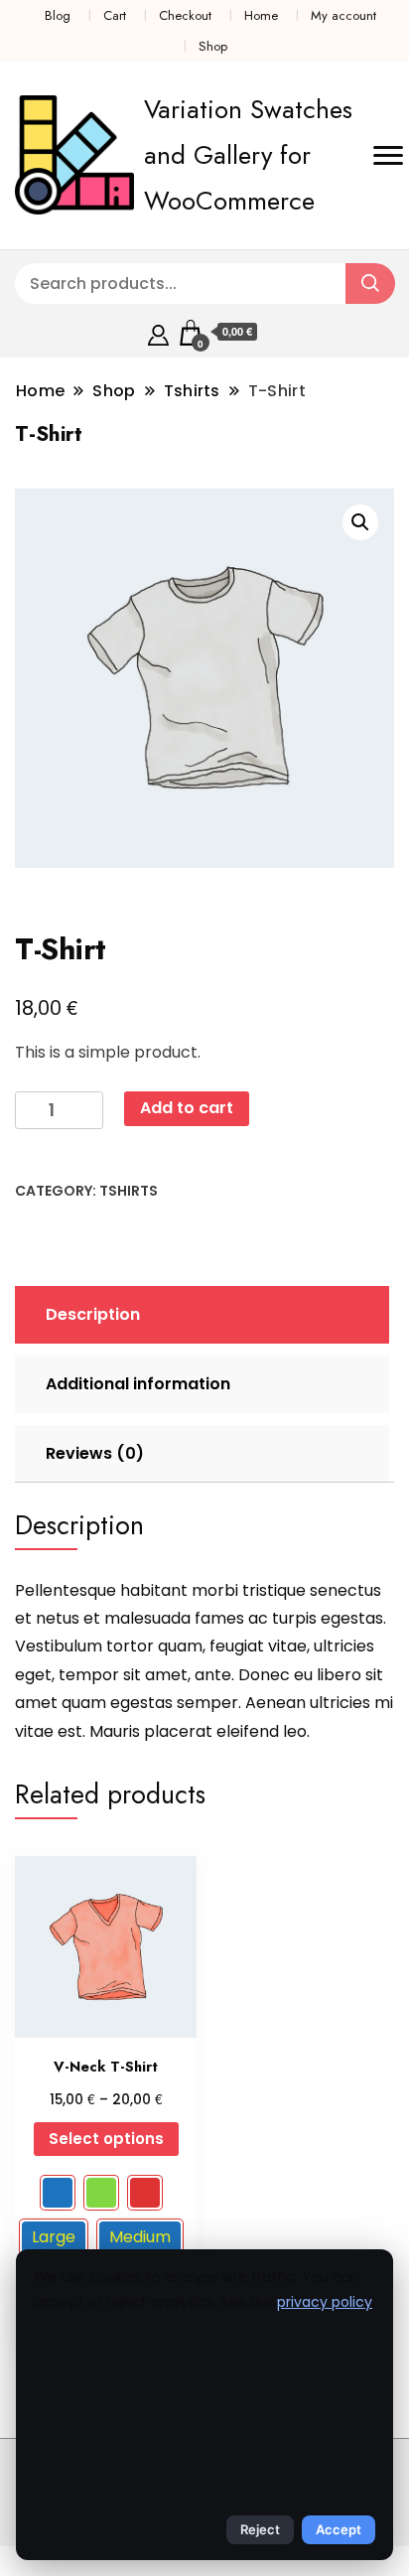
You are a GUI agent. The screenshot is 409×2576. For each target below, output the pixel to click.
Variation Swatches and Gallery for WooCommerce (248, 155)
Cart (115, 15)
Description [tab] (93, 1314)
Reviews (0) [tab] (95, 1453)
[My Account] (158, 332)
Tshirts (129, 1191)
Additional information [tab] (138, 1384)
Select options (106, 2139)
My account (343, 15)
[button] (360, 522)
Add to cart (187, 1108)
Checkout (185, 15)
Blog (58, 15)
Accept (339, 2529)
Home (261, 15)
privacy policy (325, 2302)
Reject (260, 2529)
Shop (213, 46)
